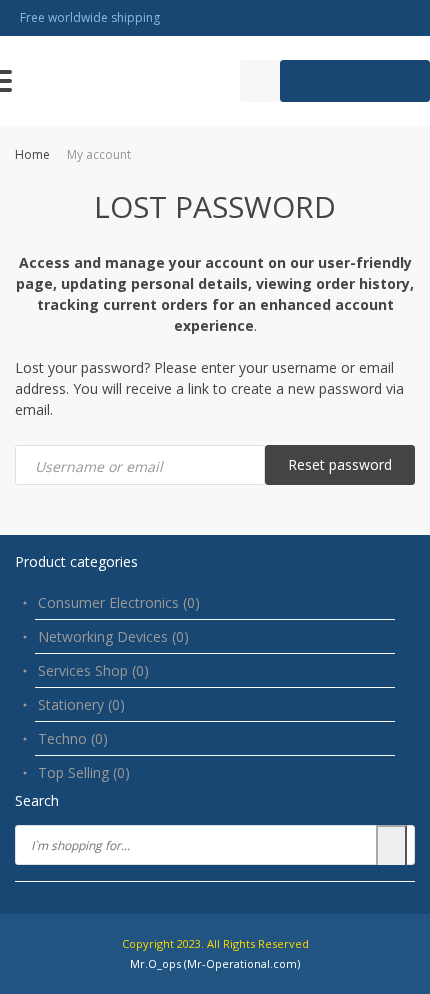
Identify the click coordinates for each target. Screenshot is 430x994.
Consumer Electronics (119, 602)
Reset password (340, 464)
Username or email (99, 466)
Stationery (81, 704)
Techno (73, 738)
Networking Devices (113, 636)
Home (32, 154)
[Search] (391, 847)
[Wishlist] (260, 81)
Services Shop (93, 670)
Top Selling (84, 772)
